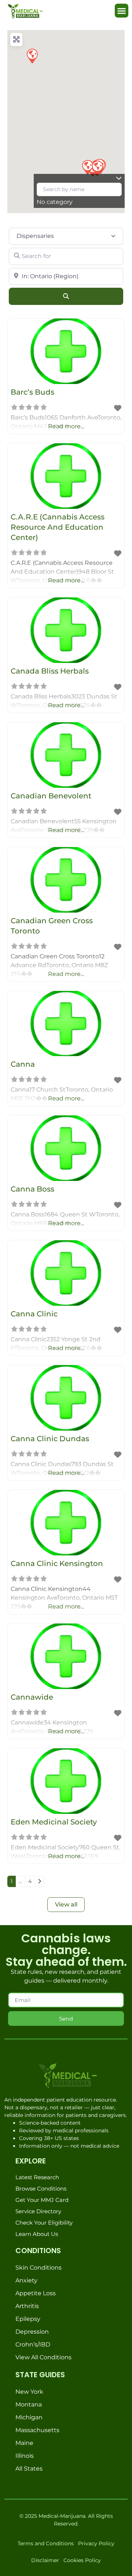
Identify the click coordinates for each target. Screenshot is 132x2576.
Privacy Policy (96, 2543)
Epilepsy (28, 2319)
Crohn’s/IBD (33, 2344)
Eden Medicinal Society (54, 1822)
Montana (29, 2404)
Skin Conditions (38, 2268)
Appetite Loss (36, 2293)
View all (66, 1904)
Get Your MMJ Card (42, 2200)
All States (29, 2469)
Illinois (25, 2456)
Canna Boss (32, 1189)
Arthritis (27, 2306)
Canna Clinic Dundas (50, 1439)
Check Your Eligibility (44, 2223)
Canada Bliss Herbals (50, 671)
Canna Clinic (34, 1314)
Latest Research (37, 2177)
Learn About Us (37, 2234)
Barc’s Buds (32, 392)
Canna (23, 1064)
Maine (24, 2443)
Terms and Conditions (46, 2543)
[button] (122, 11)
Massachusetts (37, 2430)
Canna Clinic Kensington (57, 1563)
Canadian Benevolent (51, 796)
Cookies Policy (82, 2560)
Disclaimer (45, 2560)
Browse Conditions (41, 2189)
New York (29, 2392)
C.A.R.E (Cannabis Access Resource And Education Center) (58, 527)
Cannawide (32, 1697)
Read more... (66, 426)
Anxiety (26, 2280)
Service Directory (38, 2211)
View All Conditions (43, 2357)
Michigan (29, 2417)
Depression (32, 2332)
